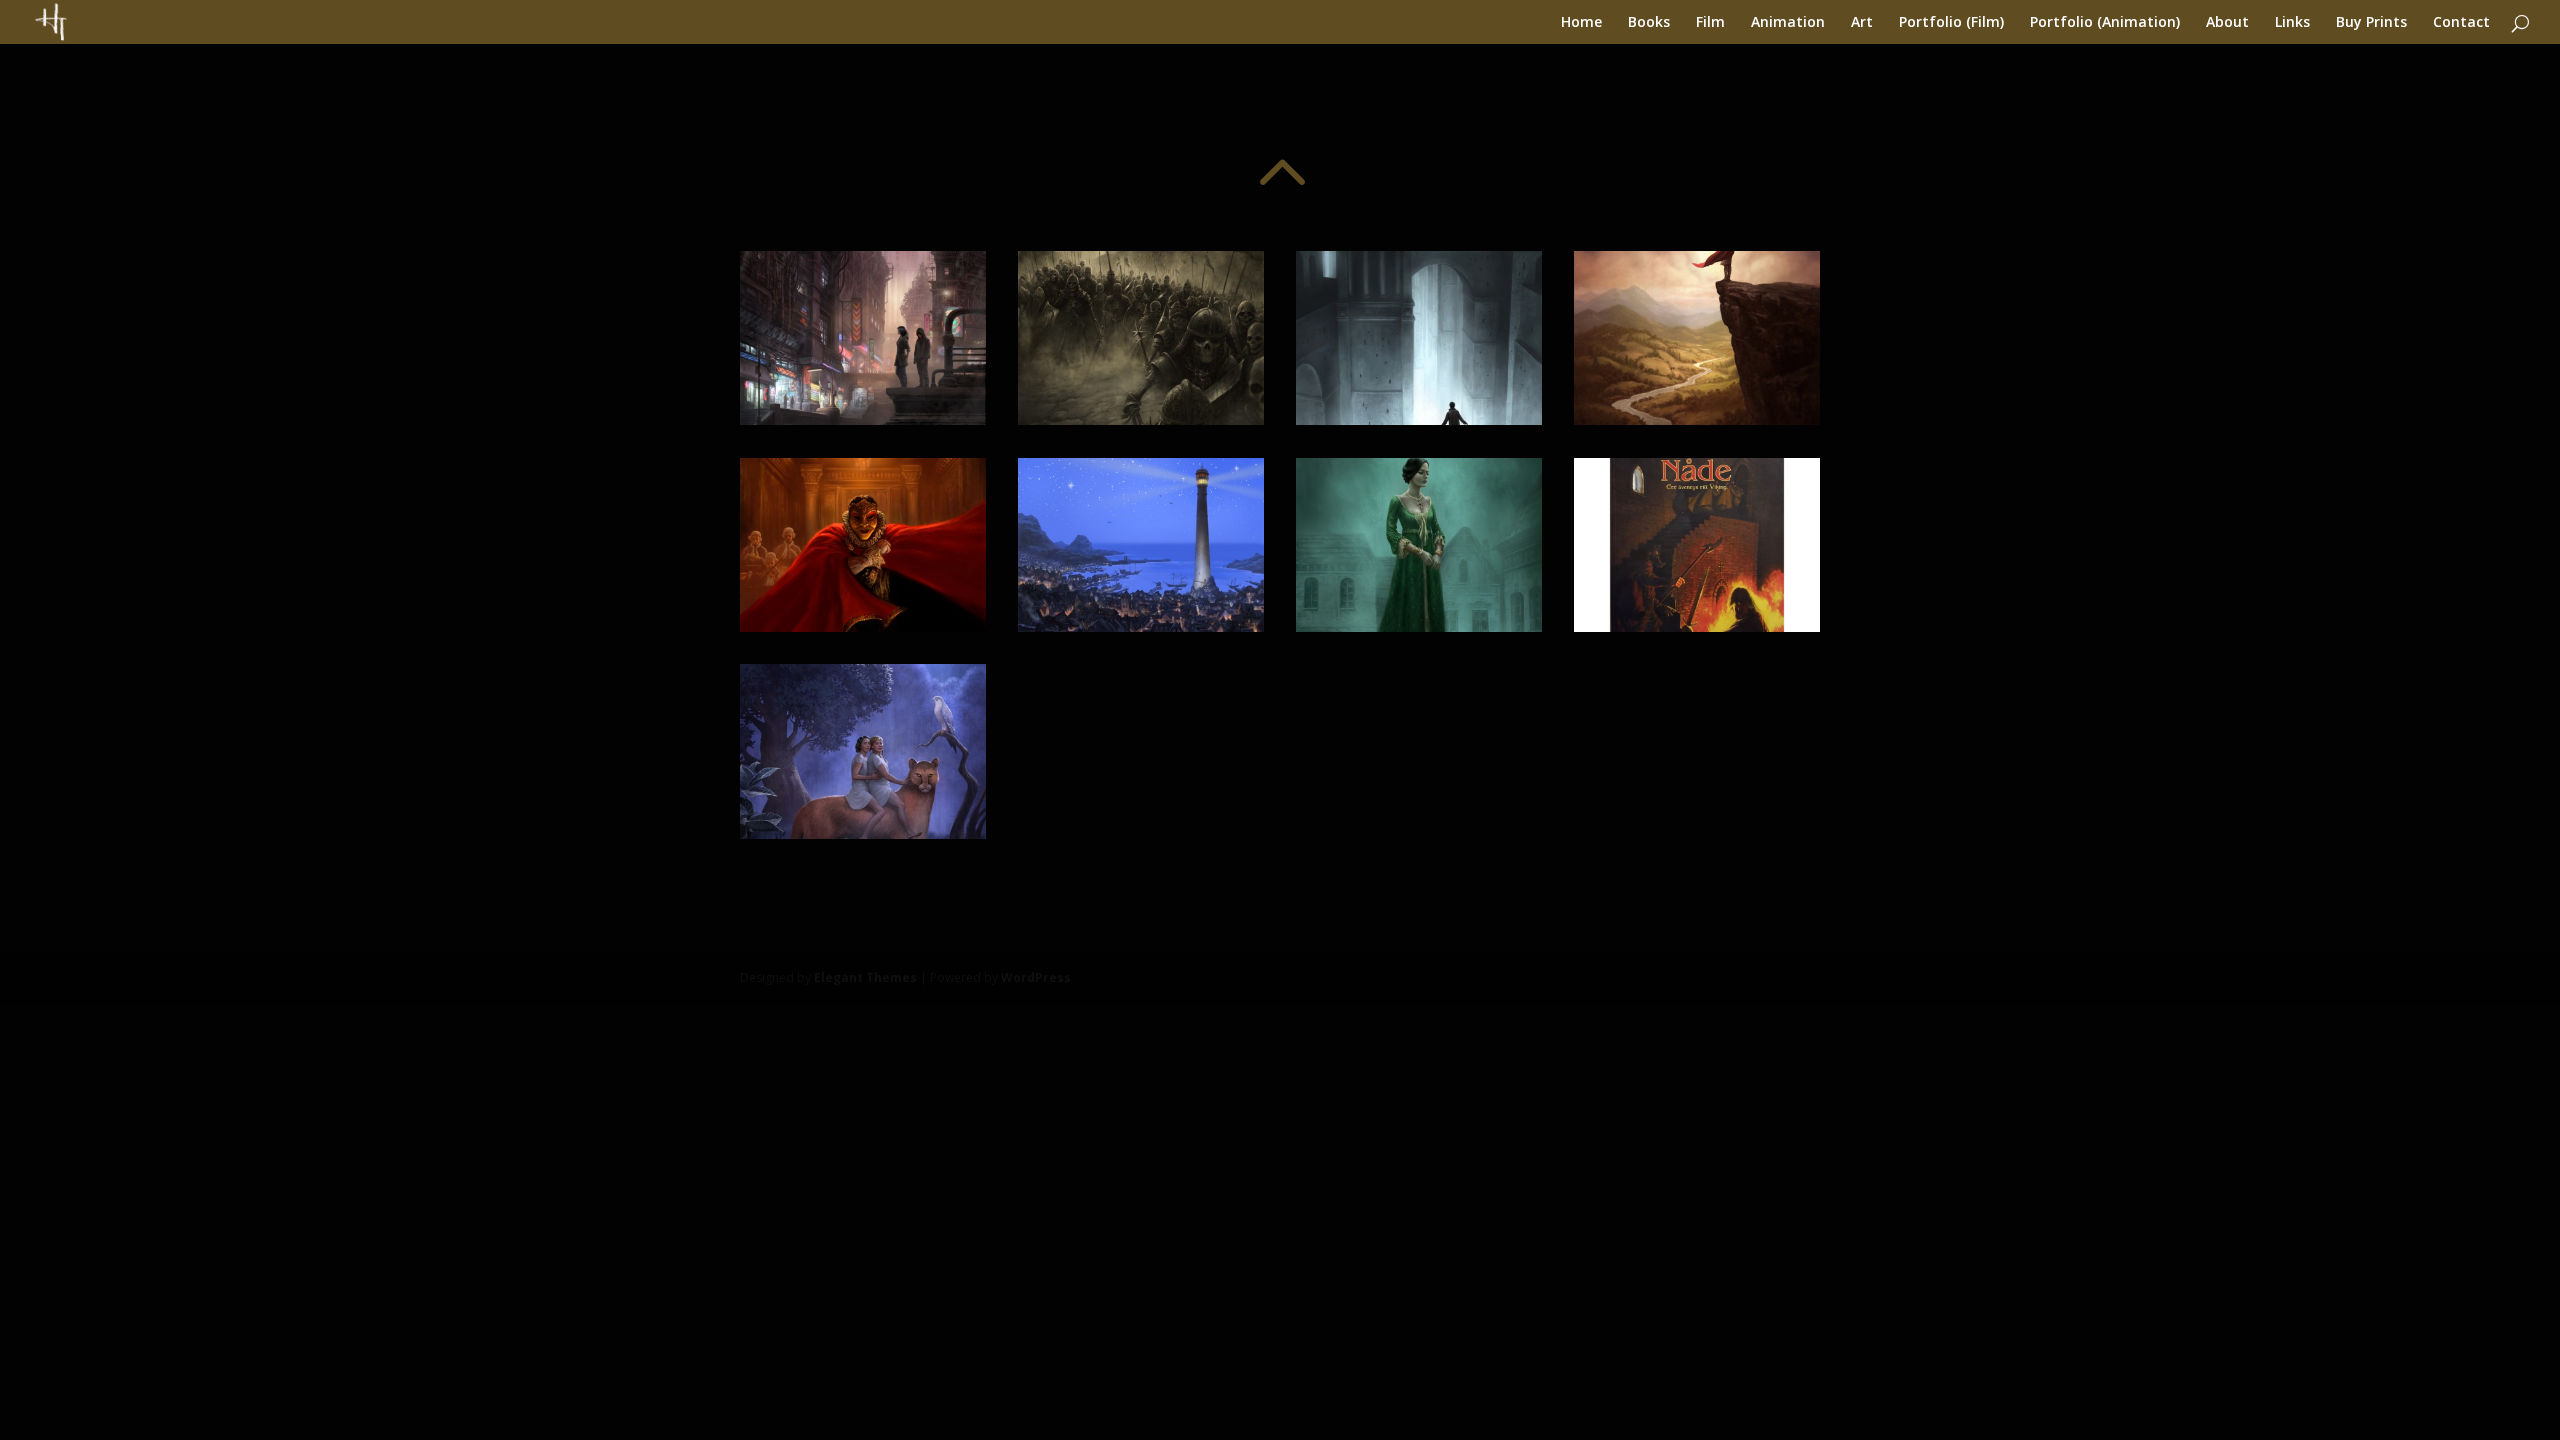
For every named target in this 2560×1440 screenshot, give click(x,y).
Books (1649, 23)
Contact (2461, 23)
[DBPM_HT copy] (863, 833)
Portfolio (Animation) (2105, 23)
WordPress (1036, 977)
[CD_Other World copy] (1419, 419)
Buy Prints (2371, 23)
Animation (1788, 23)
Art (1862, 23)
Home (1581, 23)
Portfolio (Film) (1951, 23)
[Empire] (1141, 419)
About (2227, 23)
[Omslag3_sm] (1419, 626)
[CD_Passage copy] (1697, 419)
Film (1710, 23)
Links (2292, 23)
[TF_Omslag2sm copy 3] (1141, 626)
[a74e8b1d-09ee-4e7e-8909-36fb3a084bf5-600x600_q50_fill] (1697, 626)
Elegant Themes (865, 977)
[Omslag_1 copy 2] (863, 626)
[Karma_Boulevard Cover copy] (863, 419)
